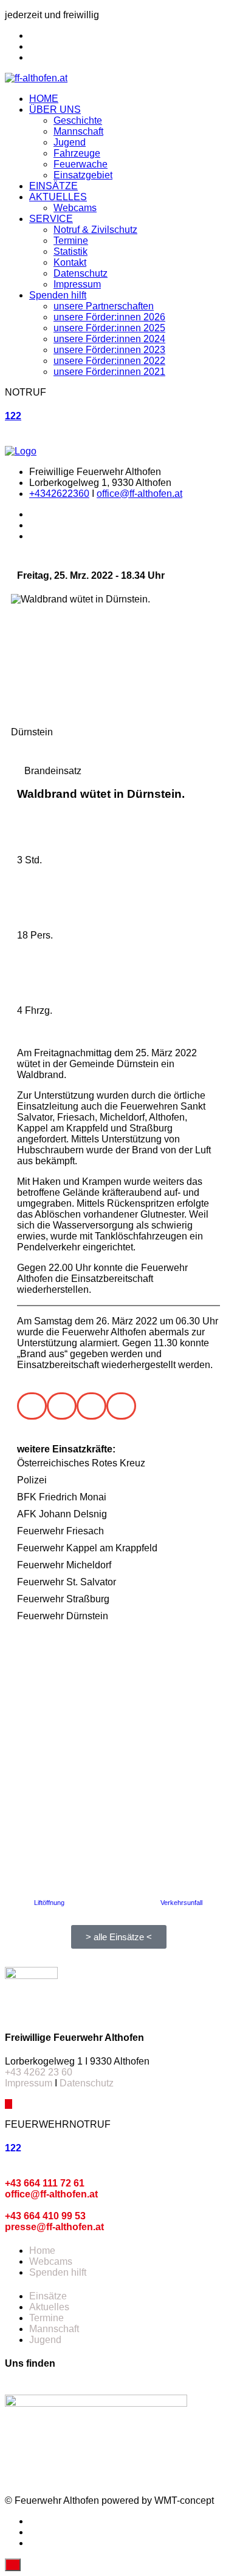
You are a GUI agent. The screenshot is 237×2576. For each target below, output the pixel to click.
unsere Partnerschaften (104, 306)
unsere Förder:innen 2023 (109, 350)
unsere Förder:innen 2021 (109, 372)
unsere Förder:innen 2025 (109, 328)
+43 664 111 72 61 (45, 2183)
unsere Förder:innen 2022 (109, 361)
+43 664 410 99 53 (45, 2216)
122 (13, 416)
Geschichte (78, 120)
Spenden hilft (58, 295)
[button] (32, 1406)
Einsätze (48, 2296)
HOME (44, 99)
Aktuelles (49, 2307)
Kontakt (70, 262)
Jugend (70, 142)
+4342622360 (59, 494)
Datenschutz (81, 273)
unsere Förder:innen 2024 (109, 339)
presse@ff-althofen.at (54, 2227)
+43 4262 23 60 (39, 2072)
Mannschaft (78, 131)
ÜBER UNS (55, 110)
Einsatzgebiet (83, 175)
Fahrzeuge (77, 153)
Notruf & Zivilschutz (95, 230)
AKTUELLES (58, 197)
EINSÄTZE (53, 186)
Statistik (70, 251)
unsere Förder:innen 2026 (109, 317)
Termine (71, 241)
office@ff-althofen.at (139, 494)
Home (42, 2251)
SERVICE (51, 219)
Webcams (75, 208)
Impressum (77, 284)
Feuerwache (81, 164)
